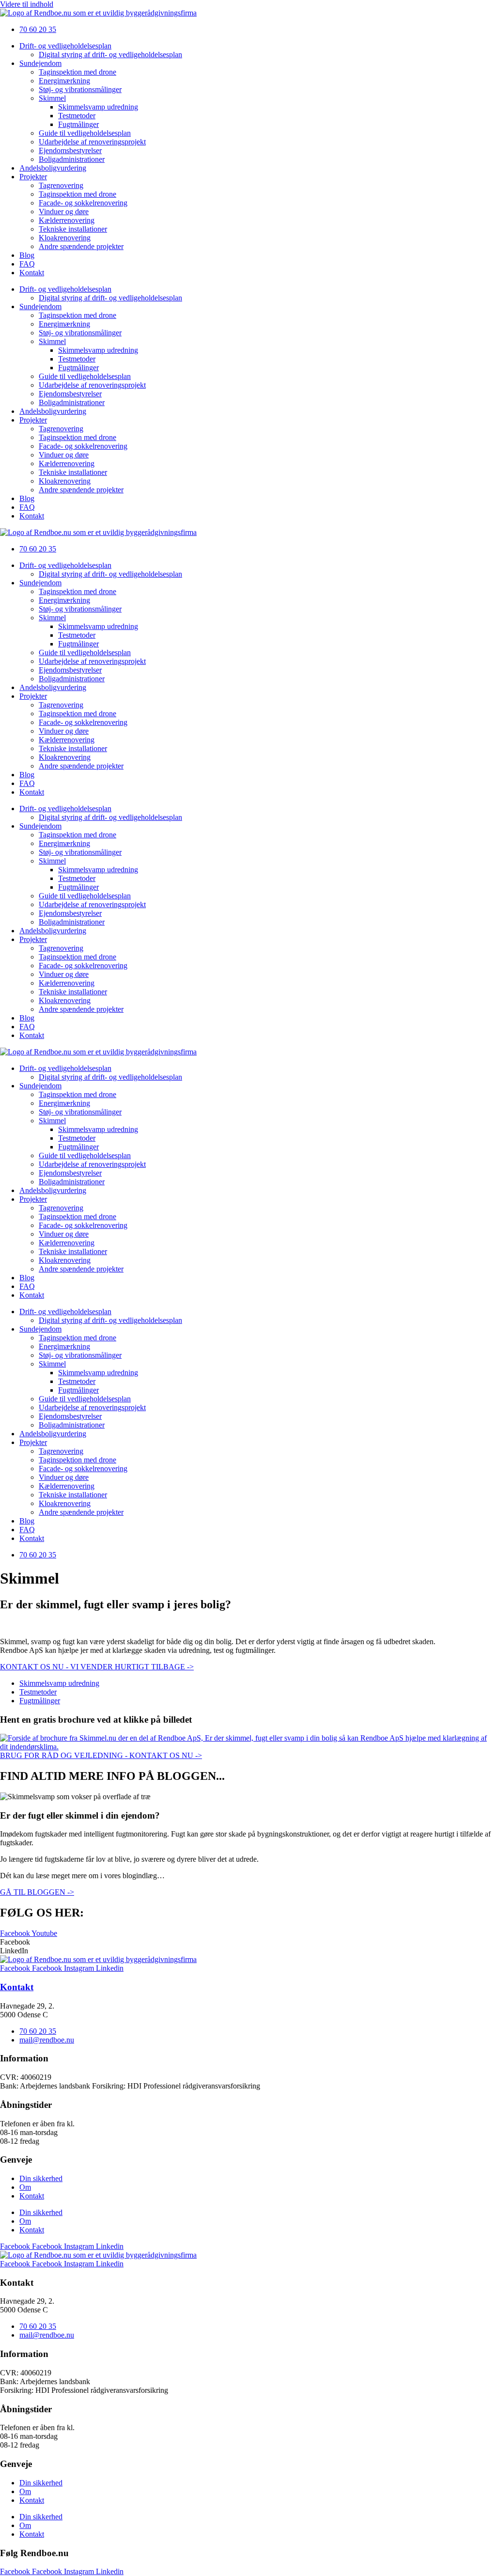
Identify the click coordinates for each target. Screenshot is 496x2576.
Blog (27, 255)
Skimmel (52, 98)
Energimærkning (64, 81)
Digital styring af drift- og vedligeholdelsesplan (110, 55)
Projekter (33, 177)
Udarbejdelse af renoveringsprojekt (92, 142)
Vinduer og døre (64, 212)
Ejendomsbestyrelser (70, 150)
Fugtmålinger (78, 124)
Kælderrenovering (67, 220)
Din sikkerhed (41, 2178)
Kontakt (32, 273)
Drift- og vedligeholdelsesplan (65, 46)
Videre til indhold (27, 4)
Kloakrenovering (65, 238)
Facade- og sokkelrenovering (83, 203)
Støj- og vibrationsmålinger (80, 89)
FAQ (27, 264)
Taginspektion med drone (77, 72)
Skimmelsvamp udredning (98, 107)
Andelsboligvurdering (53, 168)
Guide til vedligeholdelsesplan (85, 133)
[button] (248, 1942)
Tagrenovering (61, 185)
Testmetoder (77, 116)
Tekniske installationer (73, 229)
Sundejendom (40, 63)
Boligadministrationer (72, 159)
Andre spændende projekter (81, 246)
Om (25, 2187)
